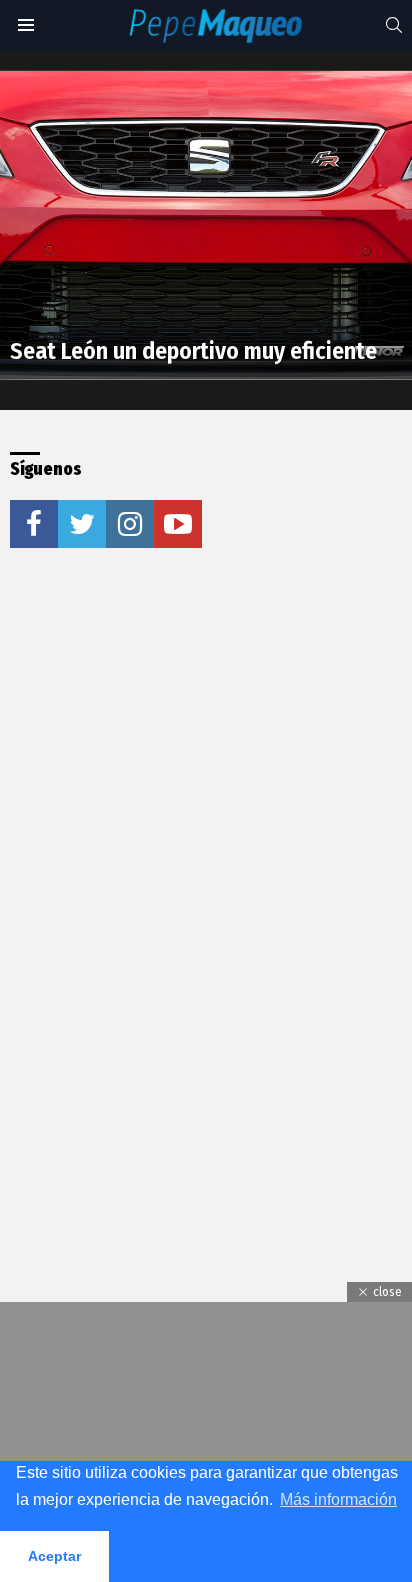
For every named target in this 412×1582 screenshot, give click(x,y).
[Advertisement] (206, 796)
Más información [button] (338, 1499)
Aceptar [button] (54, 1556)
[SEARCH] (394, 25)
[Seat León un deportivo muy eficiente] (206, 225)
